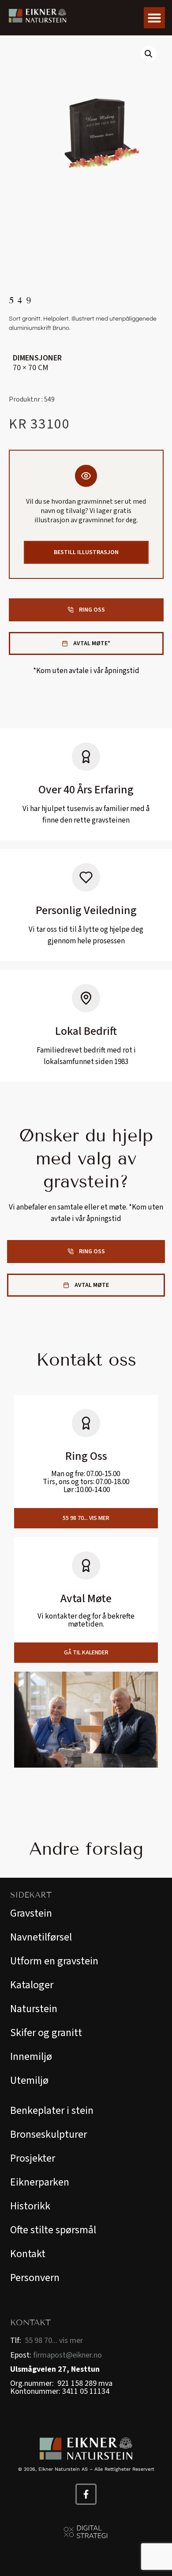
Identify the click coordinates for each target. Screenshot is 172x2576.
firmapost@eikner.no (67, 2355)
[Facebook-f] (86, 2494)
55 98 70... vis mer (54, 2341)
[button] (154, 18)
